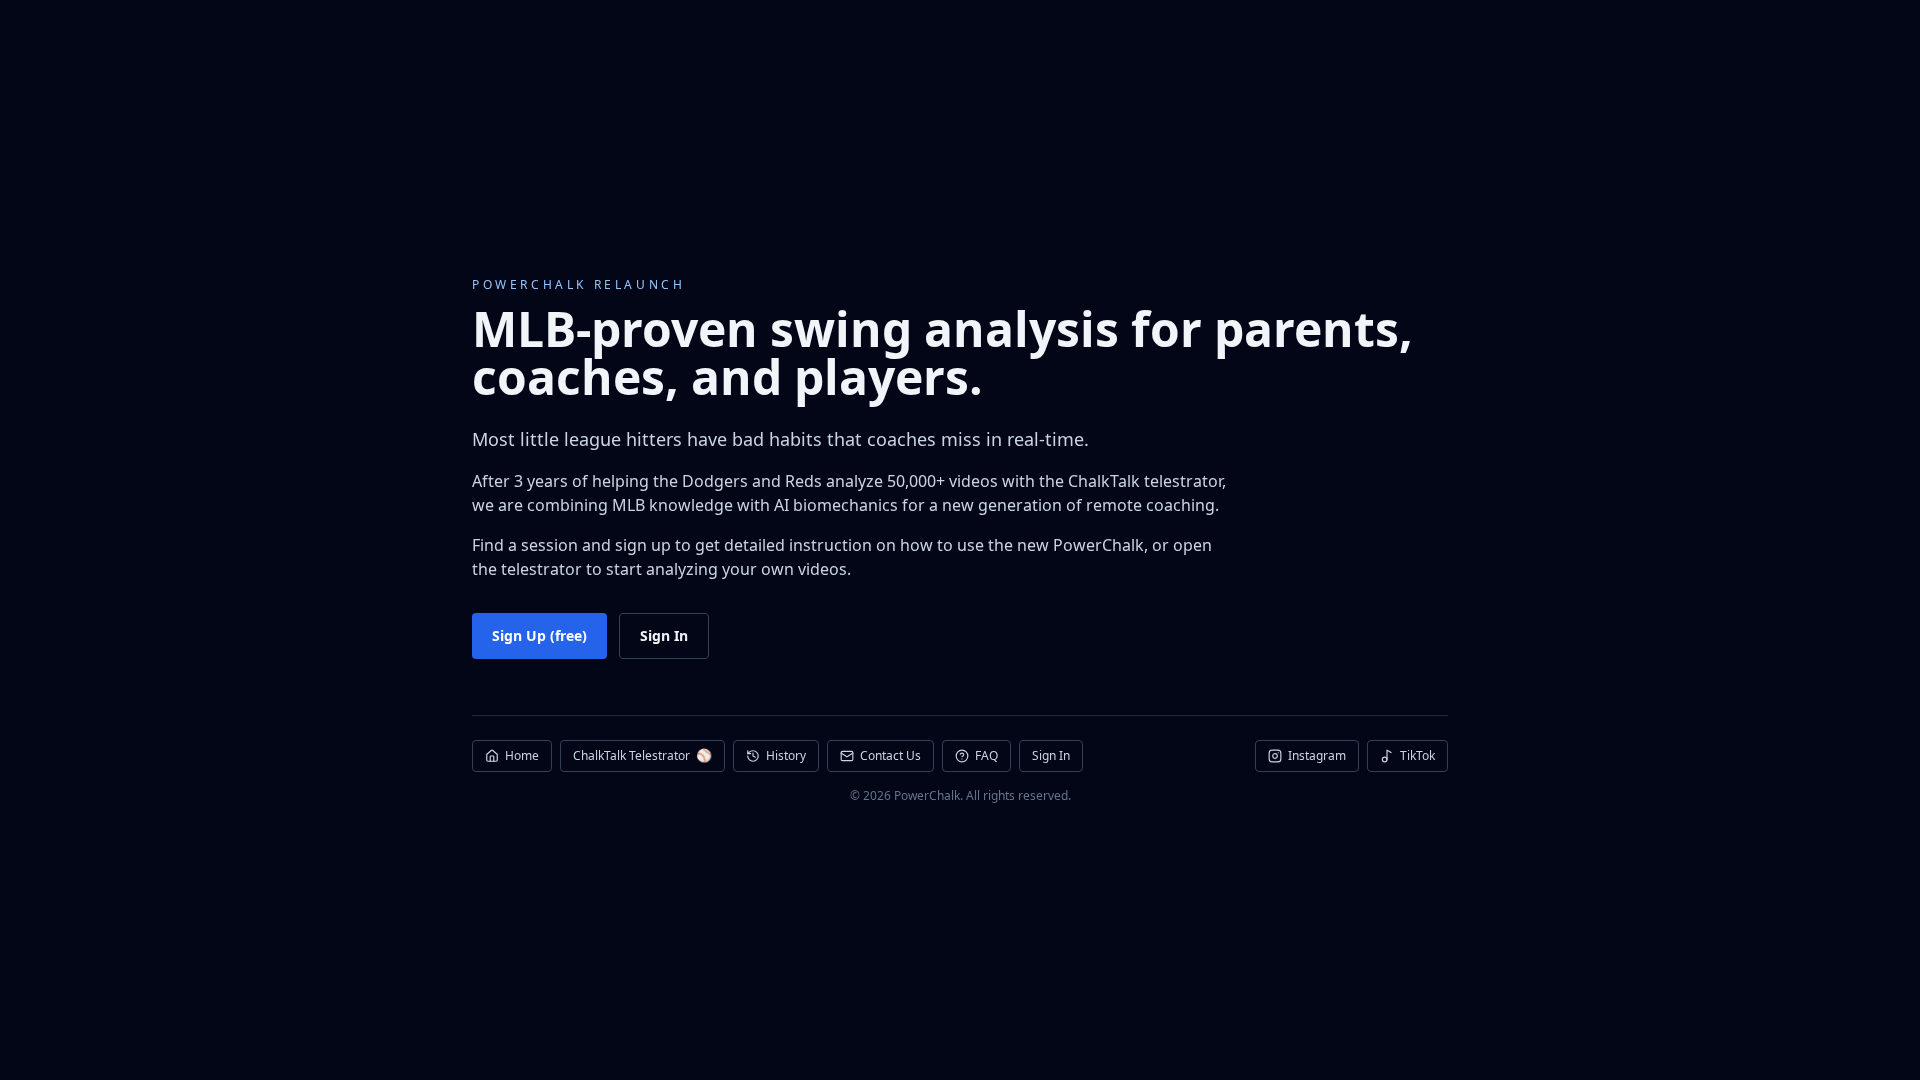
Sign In (664, 635)
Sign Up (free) (539, 635)
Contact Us (890, 755)
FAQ (986, 755)
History (786, 755)
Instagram (1317, 755)
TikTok (1417, 755)
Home (522, 755)
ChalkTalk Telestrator (642, 755)
